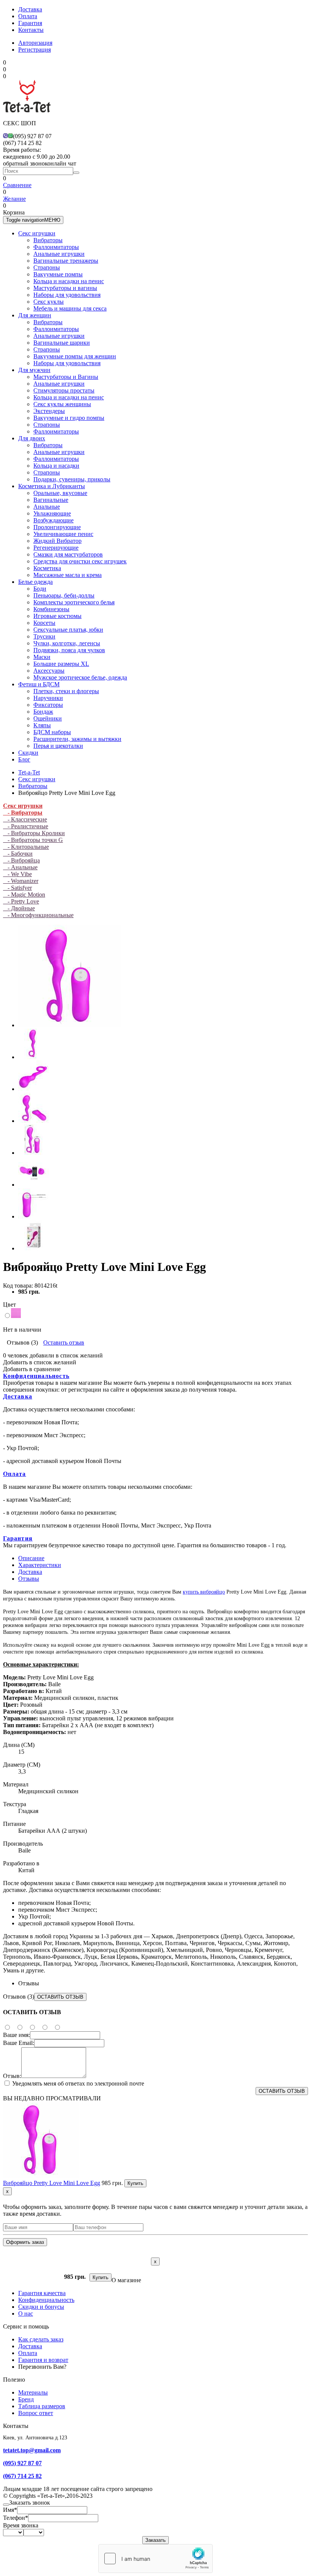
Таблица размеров (42, 2406)
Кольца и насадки (56, 466)
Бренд (26, 2399)
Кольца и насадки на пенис (69, 281)
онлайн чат (62, 163)
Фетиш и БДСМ (39, 684)
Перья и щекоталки (58, 746)
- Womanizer (21, 881)
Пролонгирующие (57, 527)
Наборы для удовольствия (67, 295)
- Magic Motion (24, 895)
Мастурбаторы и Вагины (66, 377)
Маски (42, 657)
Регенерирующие (56, 548)
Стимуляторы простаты (64, 390)
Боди (40, 589)
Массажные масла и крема (68, 575)
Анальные (47, 507)
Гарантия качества (42, 2293)
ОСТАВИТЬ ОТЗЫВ (60, 1997)
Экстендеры (49, 411)
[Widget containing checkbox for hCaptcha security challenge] (155, 2559)
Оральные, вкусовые (60, 493)
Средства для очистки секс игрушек (80, 561)
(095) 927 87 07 (22, 2463)
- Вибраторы (23, 813)
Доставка (30, 9)
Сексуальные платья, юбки (68, 630)
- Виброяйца (21, 860)
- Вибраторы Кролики (34, 833)
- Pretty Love (21, 901)
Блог (24, 759)
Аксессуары (49, 671)
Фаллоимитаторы (56, 247)
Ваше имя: (16, 2035)
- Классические (25, 819)
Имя (10, 2510)
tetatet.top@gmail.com (32, 2450)
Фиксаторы (48, 705)
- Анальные (20, 867)
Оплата (28, 16)
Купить (135, 2183)
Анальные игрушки (59, 254)
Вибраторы (48, 240)
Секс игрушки (37, 233)
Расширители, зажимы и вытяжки (77, 739)
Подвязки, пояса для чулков (69, 650)
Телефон (16, 2518)
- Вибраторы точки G (33, 840)
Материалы (33, 2392)
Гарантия (30, 23)
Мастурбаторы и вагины (65, 288)
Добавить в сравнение (32, 1369)
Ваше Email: (19, 2043)
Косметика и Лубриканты (52, 486)
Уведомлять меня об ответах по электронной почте (77, 2083)
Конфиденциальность (36, 1376)
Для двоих (32, 438)
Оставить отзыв (64, 1342)
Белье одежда (35, 582)
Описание (31, 1558)
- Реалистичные (26, 826)
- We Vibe (17, 874)
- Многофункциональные (38, 915)
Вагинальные (51, 500)
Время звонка (21, 2525)
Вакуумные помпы (58, 274)
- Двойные (19, 908)
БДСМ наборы (52, 732)
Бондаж (43, 712)
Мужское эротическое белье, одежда (80, 677)
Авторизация (35, 43)
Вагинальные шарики (62, 343)
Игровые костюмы (57, 616)
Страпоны (47, 267)
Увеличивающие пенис (63, 534)
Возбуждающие (53, 520)
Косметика (47, 568)
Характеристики (40, 1565)
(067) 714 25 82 (22, 2476)
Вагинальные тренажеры (66, 261)
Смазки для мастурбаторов (68, 554)
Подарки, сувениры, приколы (72, 479)
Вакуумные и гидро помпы (69, 418)
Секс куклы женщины (62, 404)
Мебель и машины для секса (70, 308)
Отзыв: (12, 2076)
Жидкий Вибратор (57, 541)
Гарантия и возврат (43, 2360)
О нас (26, 2314)
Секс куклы (49, 302)
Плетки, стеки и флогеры (66, 691)
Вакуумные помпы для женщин (75, 356)
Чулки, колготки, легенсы (67, 643)
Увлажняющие (52, 513)
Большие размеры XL (61, 664)
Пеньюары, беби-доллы (64, 595)
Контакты (31, 30)
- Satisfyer (17, 888)
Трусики (44, 636)
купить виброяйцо (204, 1592)
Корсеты (44, 623)
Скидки (28, 753)
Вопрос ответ (36, 2413)
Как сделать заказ (41, 2339)
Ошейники (48, 718)
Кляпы (42, 725)
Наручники (48, 698)
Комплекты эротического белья (74, 602)
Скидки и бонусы (41, 2307)
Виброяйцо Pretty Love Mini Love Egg (52, 2183)
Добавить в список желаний (40, 1362)
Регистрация (35, 50)
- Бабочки (18, 854)
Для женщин (35, 315)
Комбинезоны (51, 609)
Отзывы (29, 1579)
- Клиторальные (26, 847)
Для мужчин (34, 370)
